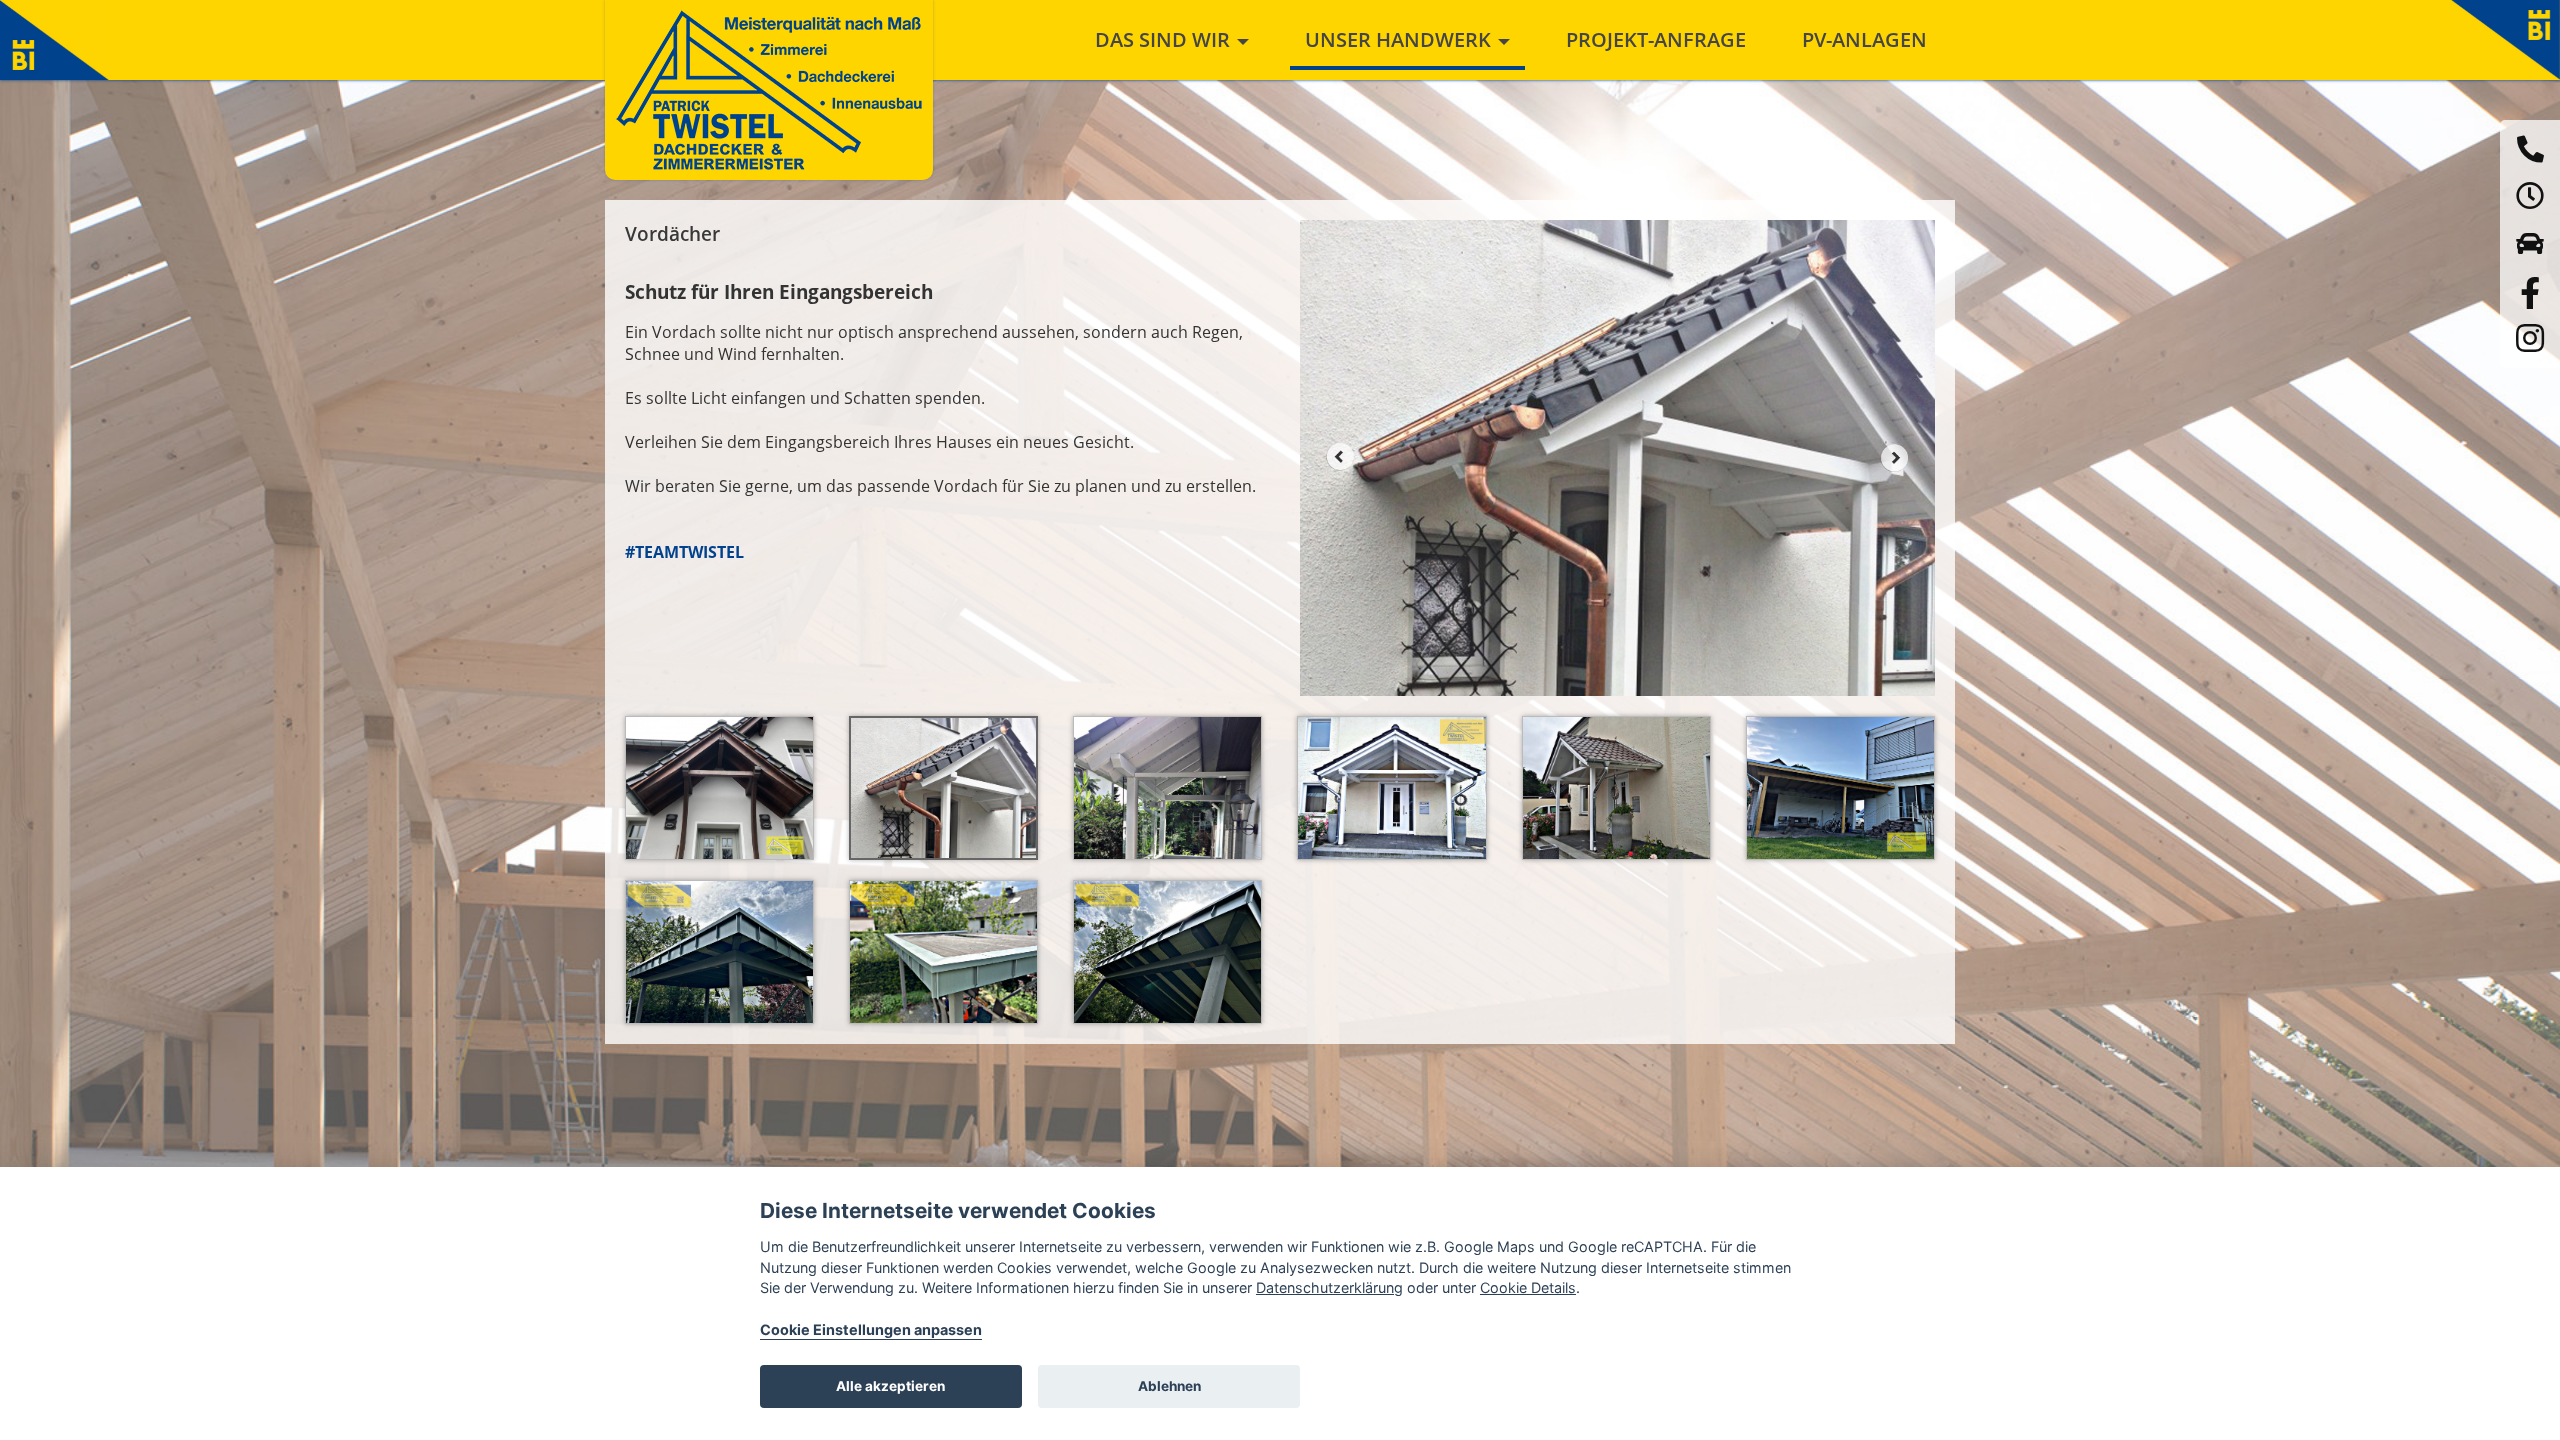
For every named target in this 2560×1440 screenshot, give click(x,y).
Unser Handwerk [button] (1400, 39)
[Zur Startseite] (769, 90)
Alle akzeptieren (890, 1386)
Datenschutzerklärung (1329, 1287)
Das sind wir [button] (1165, 39)
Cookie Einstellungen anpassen (871, 1329)
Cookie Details (1528, 1287)
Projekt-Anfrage (1656, 39)
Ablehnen (1169, 1386)
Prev (1340, 457)
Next (1895, 457)
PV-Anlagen (1864, 39)
